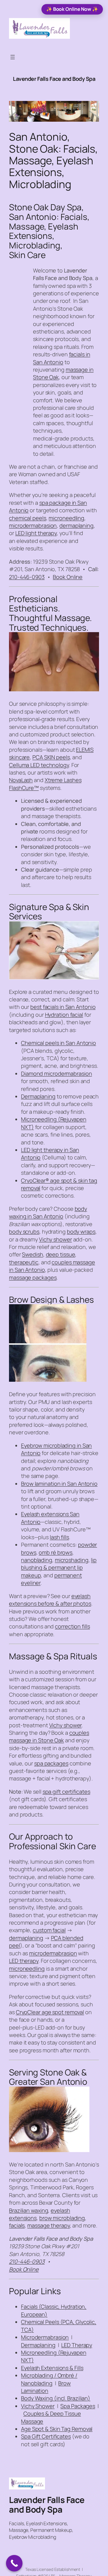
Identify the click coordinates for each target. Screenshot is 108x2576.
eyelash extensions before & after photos (50, 1600)
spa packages (51, 1763)
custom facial (49, 1930)
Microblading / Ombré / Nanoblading (49, 2379)
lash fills (59, 1537)
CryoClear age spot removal (50, 2012)
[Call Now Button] (14, 2563)
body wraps (81, 1232)
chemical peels (28, 518)
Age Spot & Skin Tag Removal (57, 2429)
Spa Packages (78, 2406)
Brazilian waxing (28, 2210)
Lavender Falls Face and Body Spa (54, 79)
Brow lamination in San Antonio (59, 1484)
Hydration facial (64, 1015)
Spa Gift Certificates (46, 2436)
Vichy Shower (38, 2406)
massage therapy (49, 2225)
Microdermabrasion (45, 2337)
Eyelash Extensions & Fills (52, 2368)
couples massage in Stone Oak (49, 1736)
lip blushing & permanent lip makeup (59, 1568)
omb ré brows (55, 1552)
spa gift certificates (66, 1792)
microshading (72, 1560)
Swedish (32, 1254)
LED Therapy (77, 2345)
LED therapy (24, 1961)
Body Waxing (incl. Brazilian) (56, 2398)
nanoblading (37, 1560)
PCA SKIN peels (51, 757)
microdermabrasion (33, 525)
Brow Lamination (46, 2387)
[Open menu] (13, 57)
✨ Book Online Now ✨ (72, 9)
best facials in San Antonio (63, 1007)
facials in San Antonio (62, 358)
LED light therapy (36, 533)
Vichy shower (55, 1239)
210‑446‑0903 (27, 577)
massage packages (33, 1277)
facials (17, 2225)
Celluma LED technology (39, 765)
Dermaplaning (38, 1096)
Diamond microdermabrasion (57, 1073)
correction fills (72, 1626)
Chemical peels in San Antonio (58, 1043)
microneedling (66, 518)
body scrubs (24, 1232)
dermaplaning (76, 525)
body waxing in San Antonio (48, 1212)
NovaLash (21, 780)
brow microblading (62, 2218)
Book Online (68, 577)
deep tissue (61, 1254)
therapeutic (24, 1262)
